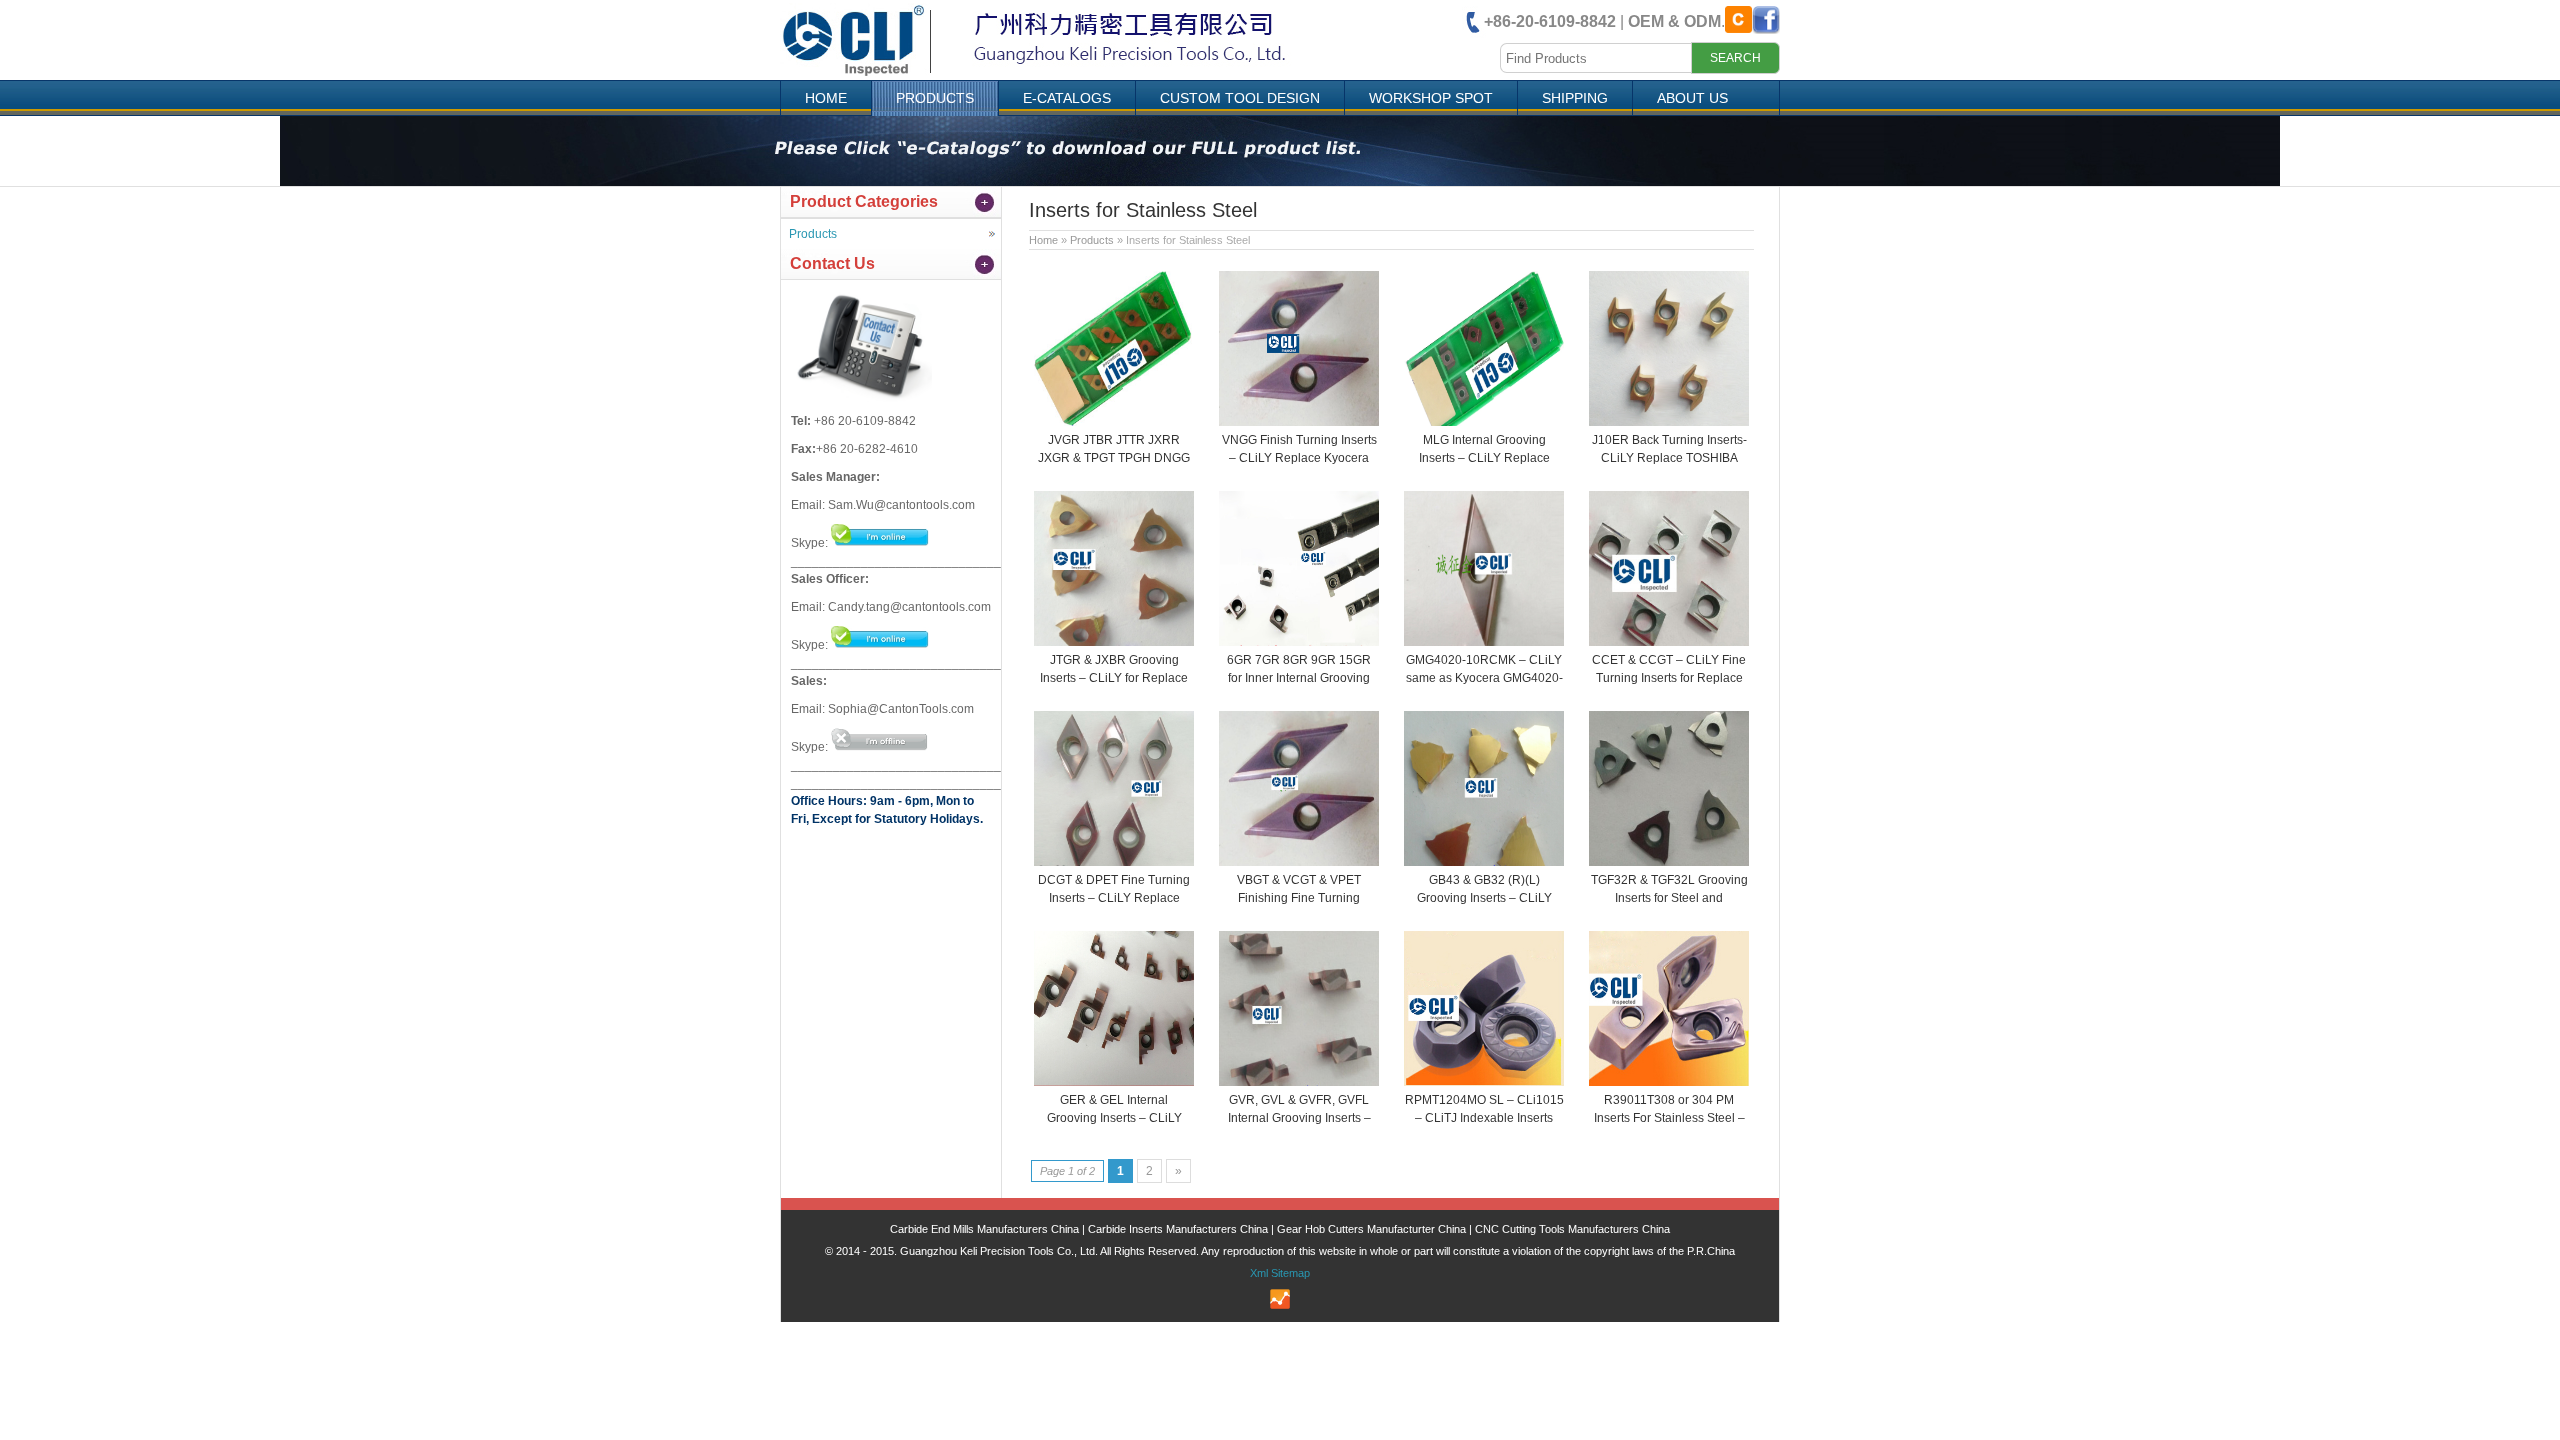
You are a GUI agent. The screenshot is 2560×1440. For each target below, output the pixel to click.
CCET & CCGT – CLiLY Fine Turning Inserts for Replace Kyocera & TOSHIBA (1669, 678)
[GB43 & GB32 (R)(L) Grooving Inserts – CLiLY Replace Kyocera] (1484, 862)
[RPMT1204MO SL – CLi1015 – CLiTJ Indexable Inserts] (1484, 1082)
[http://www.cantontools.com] (1054, 74)
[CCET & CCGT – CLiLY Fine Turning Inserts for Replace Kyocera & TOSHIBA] (1669, 642)
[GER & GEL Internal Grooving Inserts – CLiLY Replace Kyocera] (1114, 1082)
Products (935, 98)
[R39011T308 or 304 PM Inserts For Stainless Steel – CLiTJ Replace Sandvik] (1669, 1082)
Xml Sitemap (1280, 1273)
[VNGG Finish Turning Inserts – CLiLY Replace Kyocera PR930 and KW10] (1299, 422)
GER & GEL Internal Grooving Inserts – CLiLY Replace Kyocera (1114, 1118)
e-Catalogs (1067, 98)
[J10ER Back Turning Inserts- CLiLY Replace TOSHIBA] (1669, 422)
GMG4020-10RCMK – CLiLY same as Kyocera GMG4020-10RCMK (1484, 678)
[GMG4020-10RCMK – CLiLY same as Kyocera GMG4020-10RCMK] (1484, 642)
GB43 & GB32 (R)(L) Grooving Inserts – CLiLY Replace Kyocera (1484, 898)
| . (1604, 21)
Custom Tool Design (1240, 98)
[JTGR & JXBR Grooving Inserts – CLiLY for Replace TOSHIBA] (1114, 642)
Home (826, 98)
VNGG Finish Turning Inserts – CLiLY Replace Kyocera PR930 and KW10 (1299, 458)
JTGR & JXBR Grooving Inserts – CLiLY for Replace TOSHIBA (1114, 678)
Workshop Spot (1431, 98)
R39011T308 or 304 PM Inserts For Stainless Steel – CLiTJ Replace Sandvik (1669, 1118)
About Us (1692, 98)
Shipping (1575, 98)
